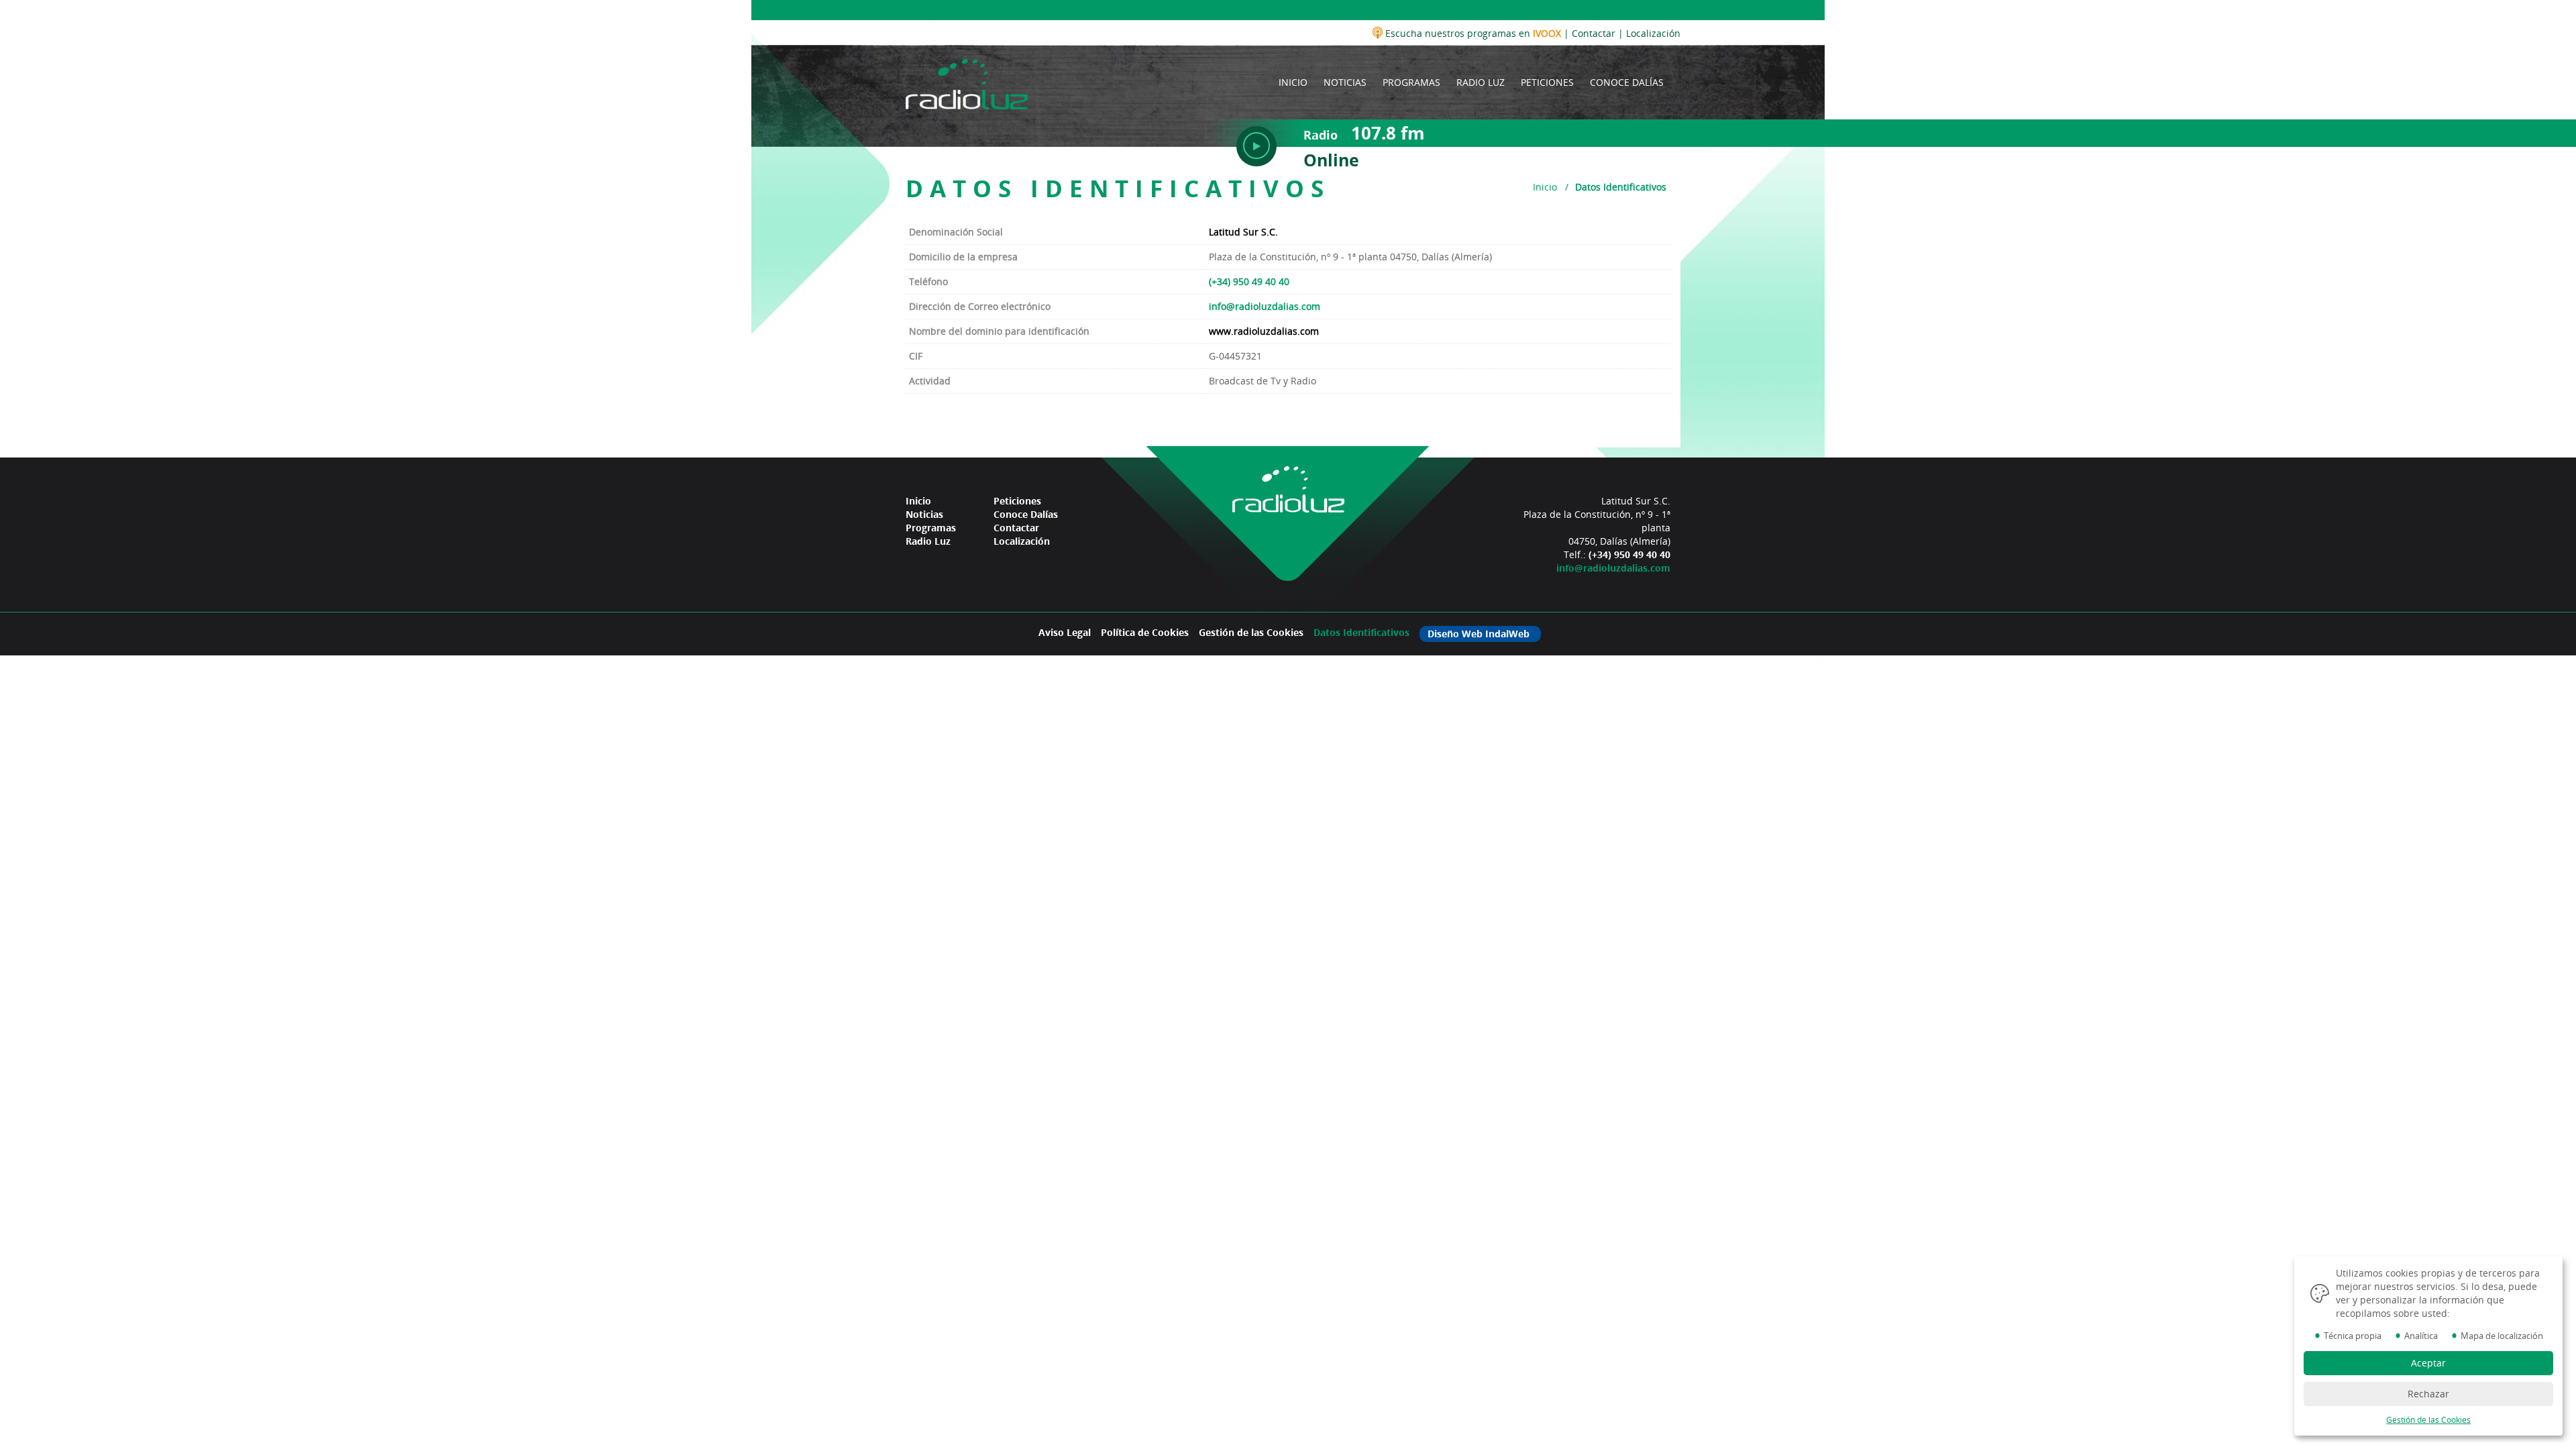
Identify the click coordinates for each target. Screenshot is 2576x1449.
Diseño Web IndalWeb (1479, 634)
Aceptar (2428, 1363)
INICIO (1293, 82)
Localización (1653, 33)
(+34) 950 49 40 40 (1249, 281)
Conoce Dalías (1026, 514)
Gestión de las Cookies (1251, 632)
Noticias (924, 514)
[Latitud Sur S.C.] (967, 82)
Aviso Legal (1065, 632)
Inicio (1545, 187)
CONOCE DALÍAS (1627, 82)
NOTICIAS (1345, 82)
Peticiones (1017, 501)
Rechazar (2428, 1394)
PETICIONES (1547, 82)
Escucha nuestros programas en (1472, 33)
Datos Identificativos (1361, 632)
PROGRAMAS (1411, 82)
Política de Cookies (1145, 632)
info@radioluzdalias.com (1265, 306)
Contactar (1594, 33)
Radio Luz (928, 541)
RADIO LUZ (1481, 82)
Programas (931, 528)
